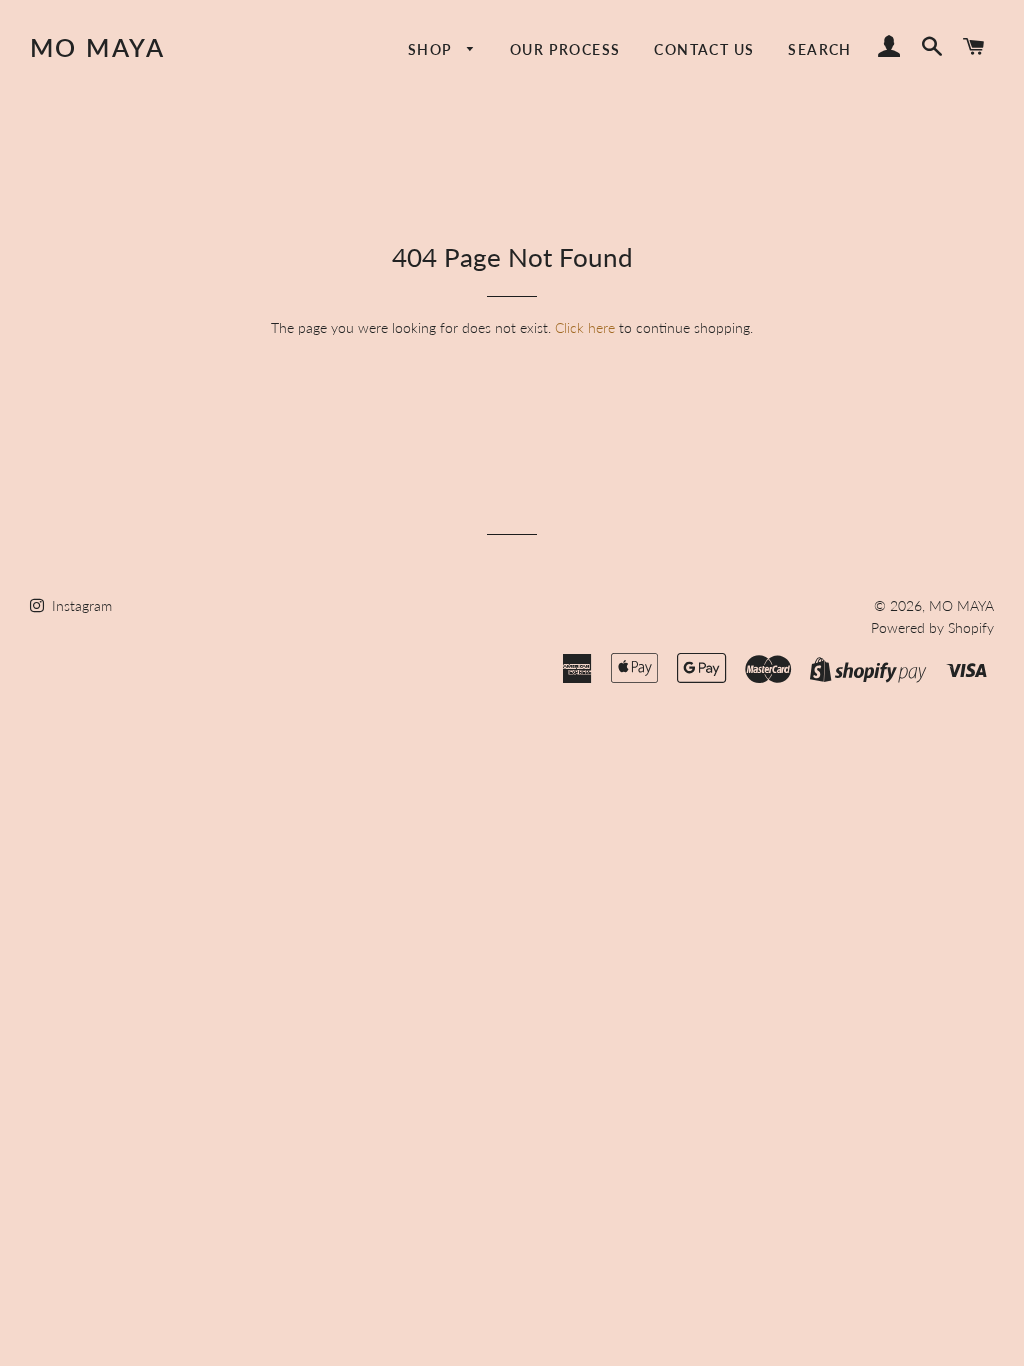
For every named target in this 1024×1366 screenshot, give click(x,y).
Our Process (565, 49)
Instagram (80, 605)
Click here (585, 327)
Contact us (704, 49)
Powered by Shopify (932, 627)
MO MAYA (98, 47)
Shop (432, 49)
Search (819, 49)
